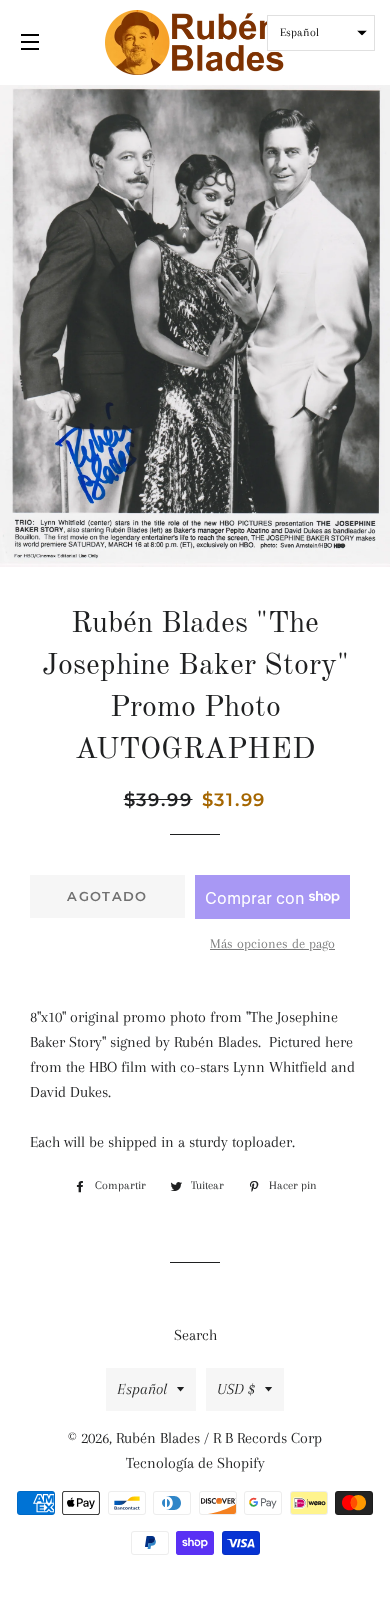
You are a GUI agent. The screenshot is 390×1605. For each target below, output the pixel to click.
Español (142, 1389)
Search (195, 1335)
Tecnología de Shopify (195, 1463)
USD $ (236, 1389)
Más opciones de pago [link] (272, 943)
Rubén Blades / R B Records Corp (219, 1438)
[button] (321, 33)
